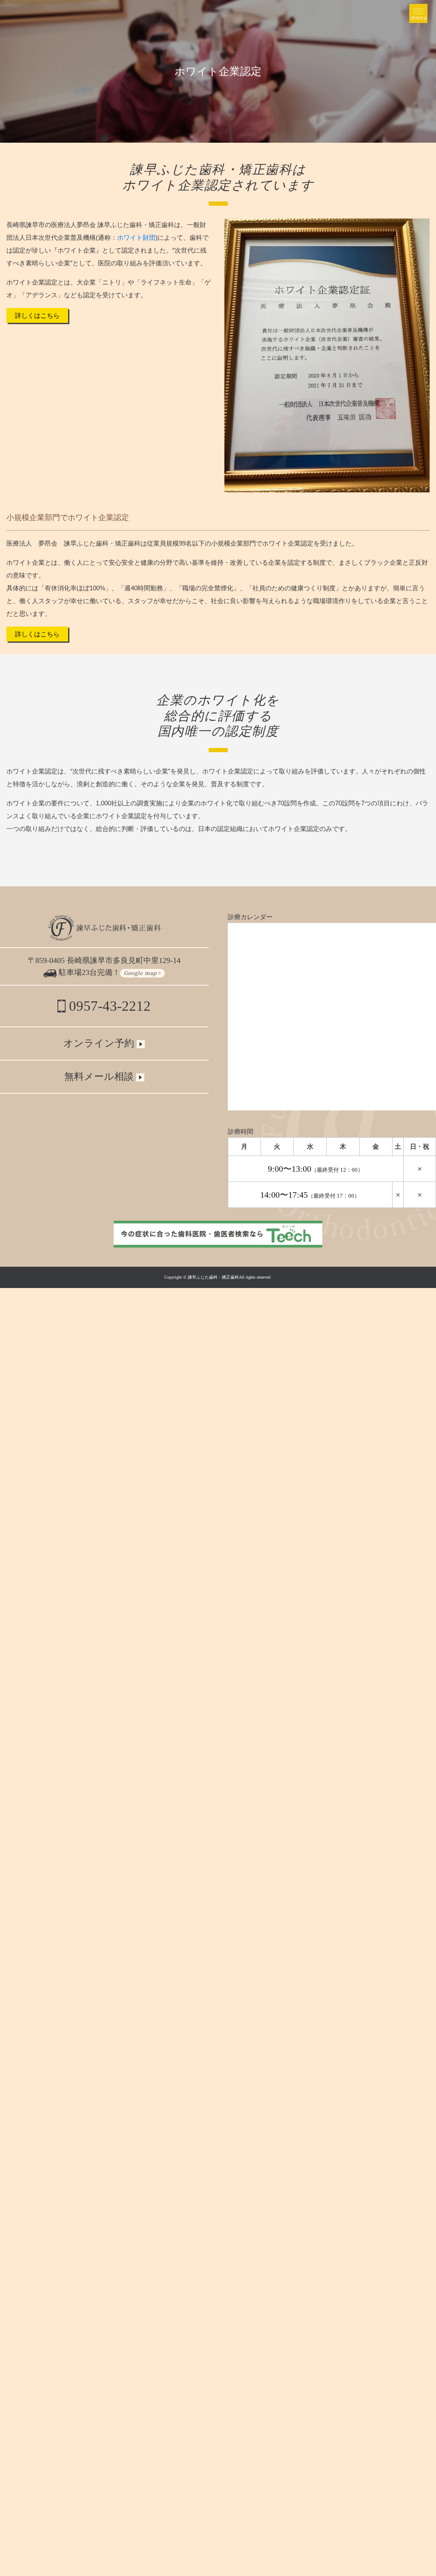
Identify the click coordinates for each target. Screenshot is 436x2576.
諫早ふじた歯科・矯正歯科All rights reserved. (230, 1277)
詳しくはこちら (37, 315)
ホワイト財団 (136, 237)
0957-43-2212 (108, 1006)
